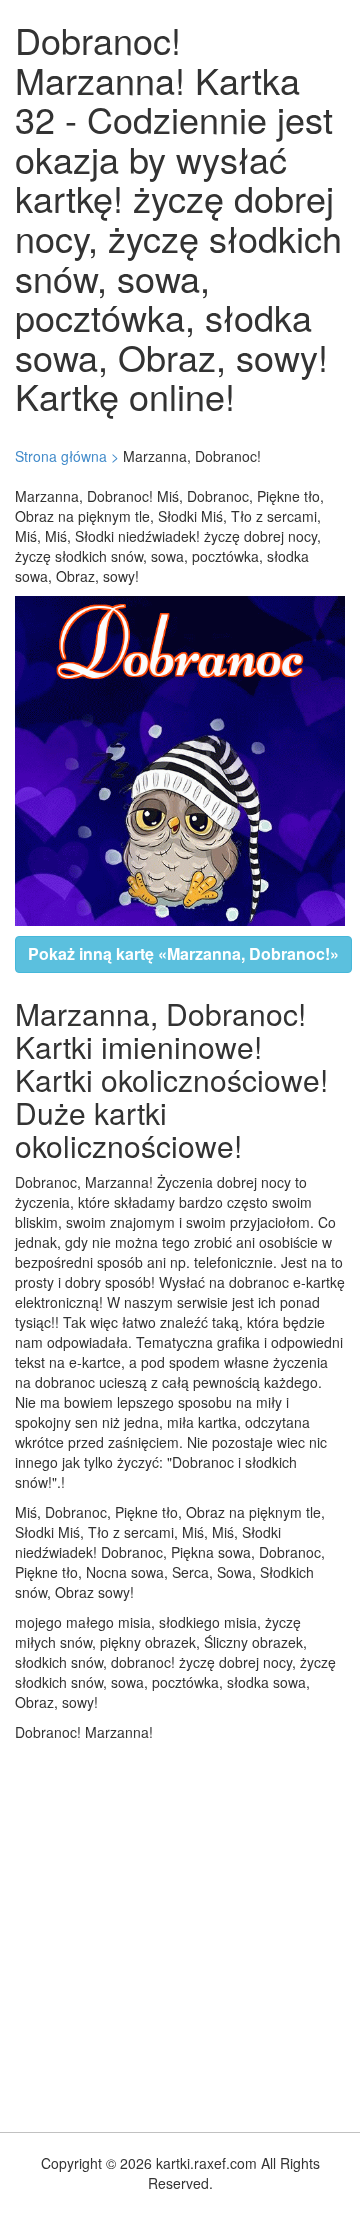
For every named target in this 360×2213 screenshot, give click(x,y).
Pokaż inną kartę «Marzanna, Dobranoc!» (183, 953)
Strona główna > (67, 456)
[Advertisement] (180, 1932)
